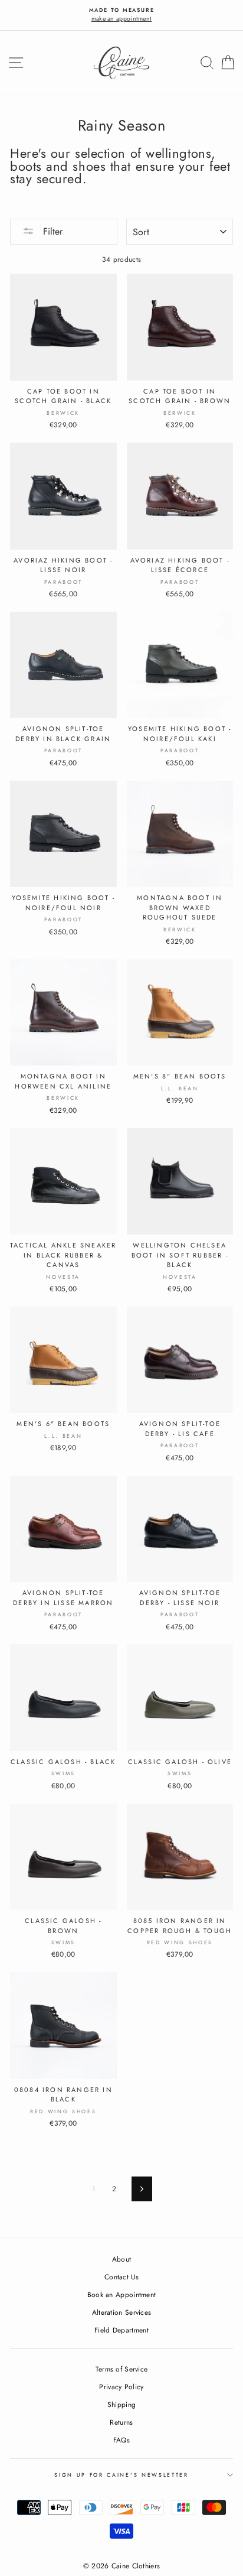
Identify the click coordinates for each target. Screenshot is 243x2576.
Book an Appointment (122, 2294)
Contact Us (121, 2277)
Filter (51, 231)
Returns (121, 2422)
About (122, 2259)
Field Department (121, 2330)
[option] (121, 15)
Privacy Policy (121, 2387)
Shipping (121, 2404)
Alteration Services (122, 2312)
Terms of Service (122, 2369)
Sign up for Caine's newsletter (121, 2475)
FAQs (121, 2440)
